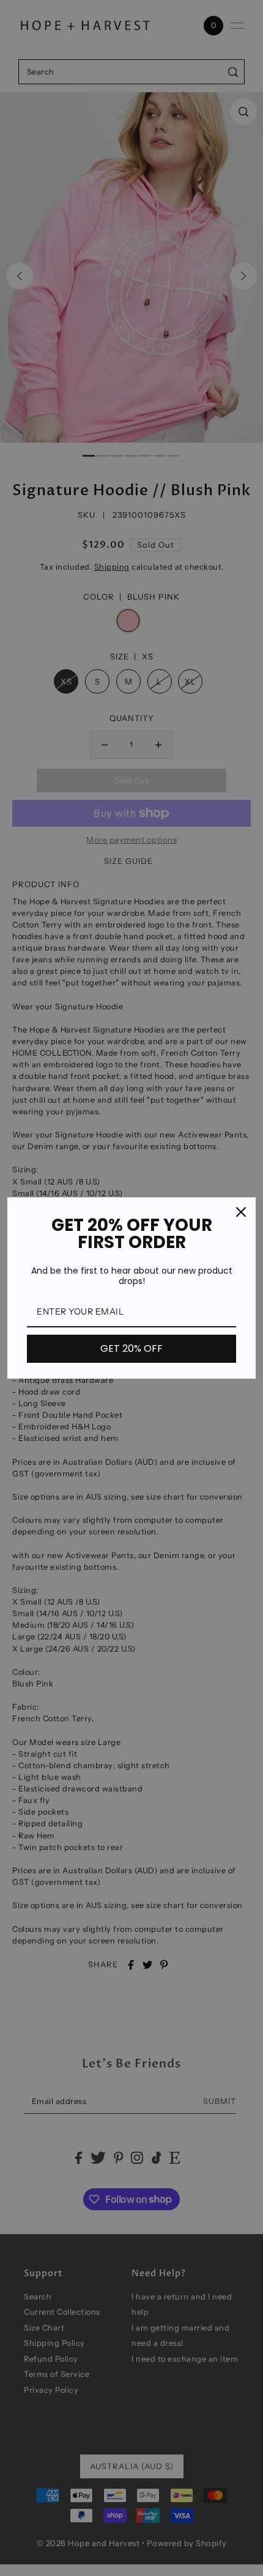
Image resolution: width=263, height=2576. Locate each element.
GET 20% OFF (131, 1348)
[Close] (241, 1212)
